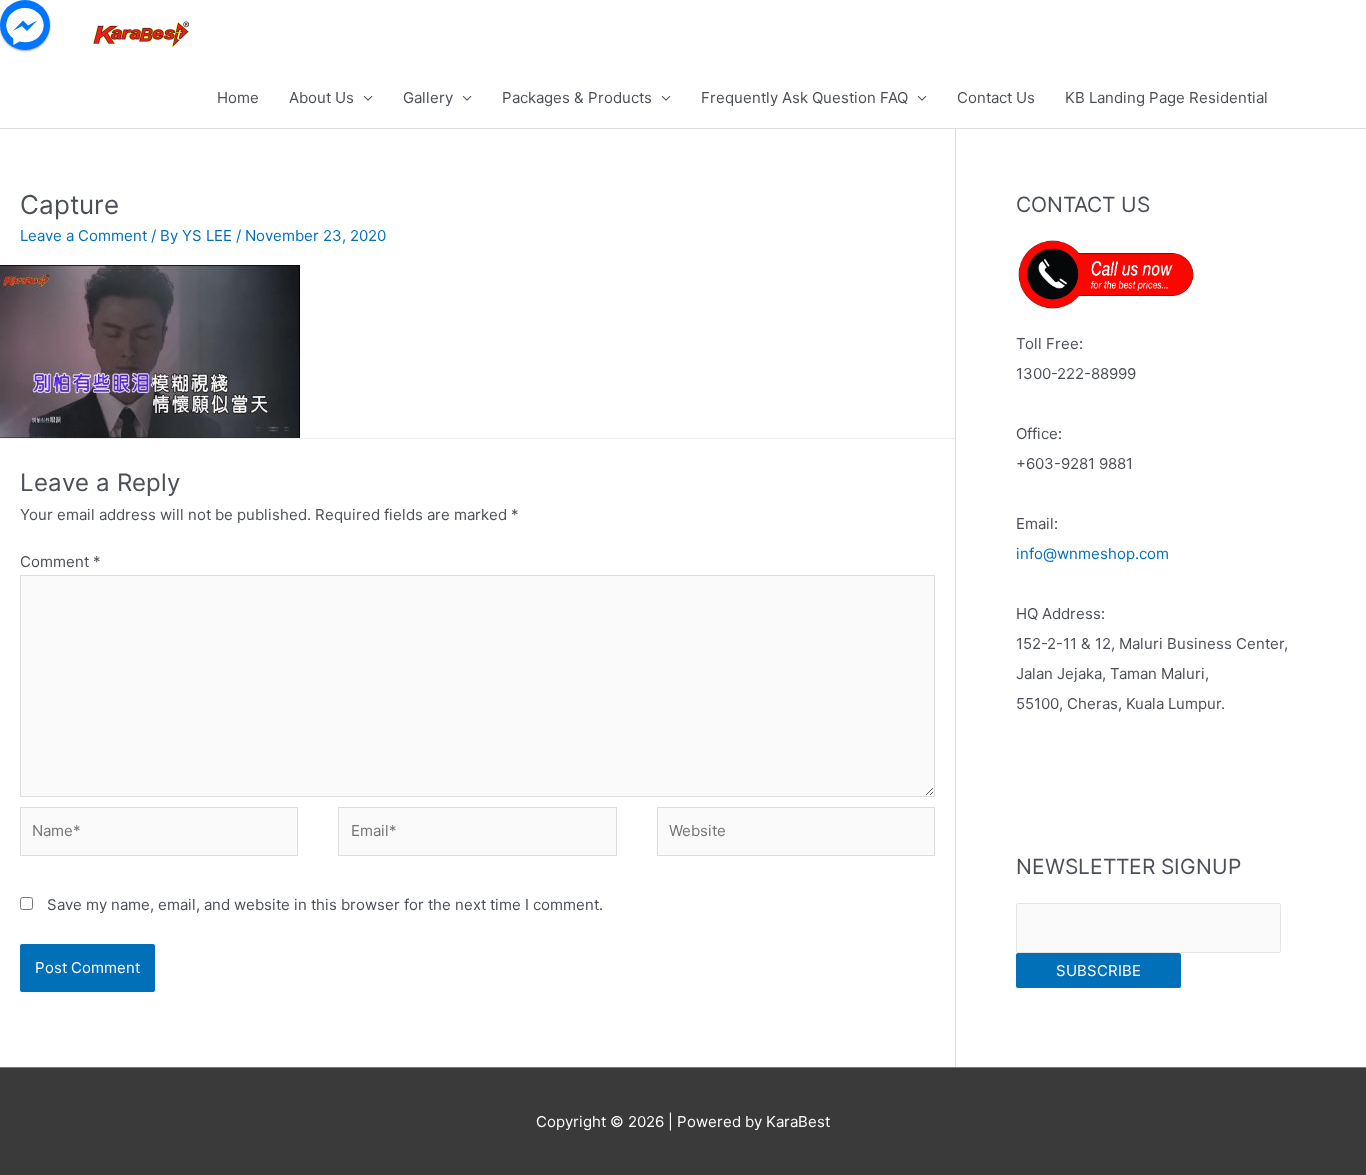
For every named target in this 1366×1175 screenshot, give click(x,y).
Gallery (428, 97)
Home (238, 97)
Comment (60, 561)
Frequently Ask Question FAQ (804, 97)
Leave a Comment (83, 235)
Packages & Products (577, 97)
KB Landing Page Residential (1166, 97)
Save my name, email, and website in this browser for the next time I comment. (325, 904)
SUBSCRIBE (1098, 970)
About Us (321, 97)
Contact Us (996, 97)
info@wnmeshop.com (1092, 553)
